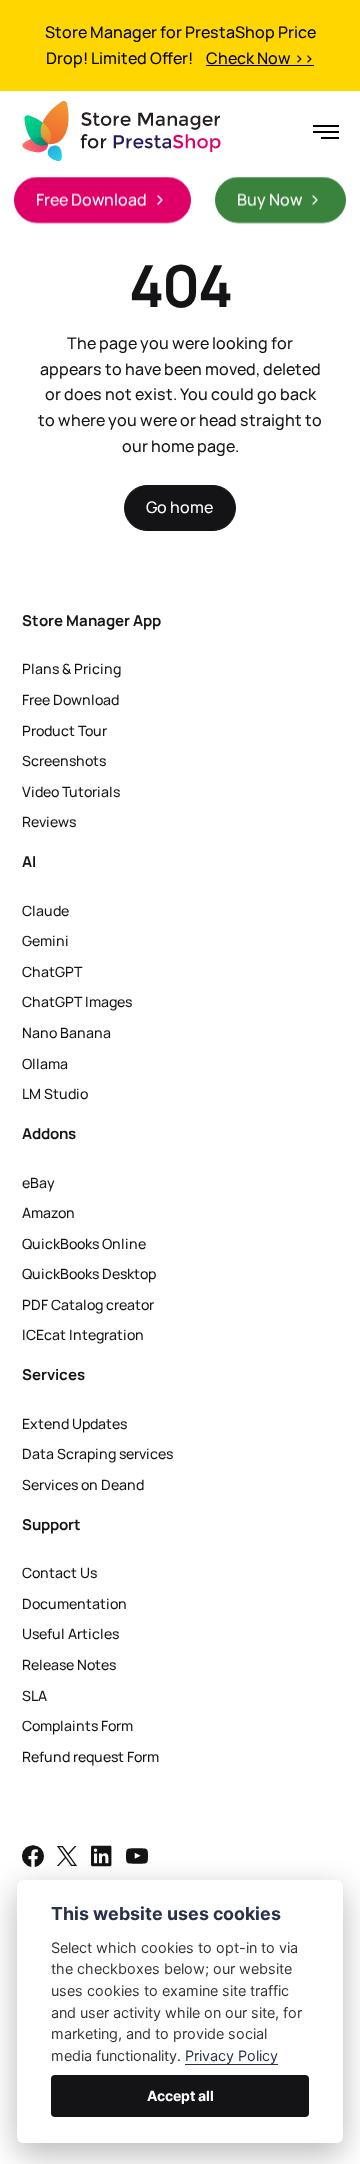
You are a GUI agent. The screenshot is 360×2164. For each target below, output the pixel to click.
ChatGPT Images (77, 1001)
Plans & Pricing (71, 668)
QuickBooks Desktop (89, 1273)
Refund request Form (90, 1756)
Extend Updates (74, 1423)
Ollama (45, 1063)
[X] (67, 1859)
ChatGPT (52, 971)
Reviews (49, 821)
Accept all (180, 2095)
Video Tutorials (71, 791)
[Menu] (319, 132)
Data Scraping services (97, 1453)
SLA (34, 1695)
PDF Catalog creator (88, 1304)
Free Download (70, 699)
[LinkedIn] (102, 1859)
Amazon (48, 1212)
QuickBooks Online (84, 1243)
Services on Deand (83, 1484)
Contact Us (59, 1572)
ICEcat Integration (83, 1334)
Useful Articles (70, 1633)
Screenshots (64, 760)
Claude (45, 910)
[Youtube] (137, 1859)
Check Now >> (260, 58)
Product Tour (64, 730)
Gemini (45, 940)
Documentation (74, 1603)
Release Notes (69, 1664)
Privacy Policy (231, 2055)
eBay (38, 1182)
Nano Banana (66, 1032)
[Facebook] (33, 1859)
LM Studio (55, 1093)
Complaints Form (77, 1725)
